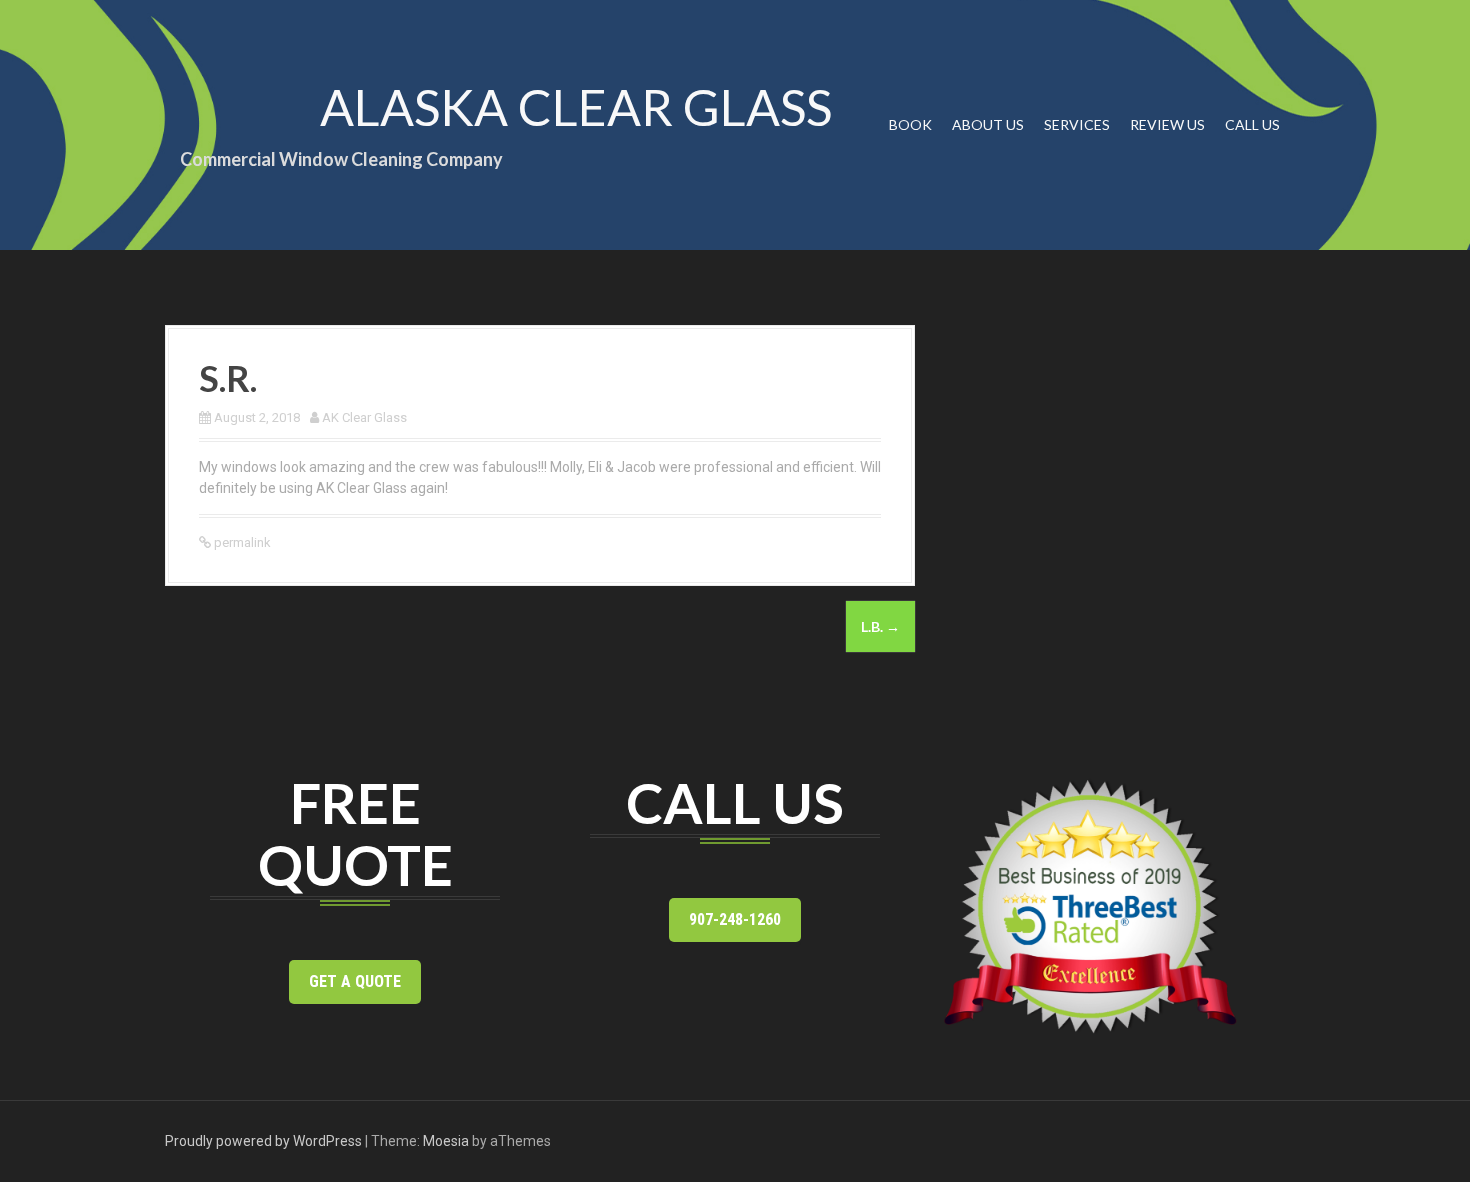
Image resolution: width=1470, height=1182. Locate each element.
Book (910, 124)
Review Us (1167, 124)
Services (1077, 124)
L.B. (880, 626)
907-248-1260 (735, 919)
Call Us (1252, 124)
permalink (241, 542)
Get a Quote (355, 981)
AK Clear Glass (364, 417)
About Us (988, 124)
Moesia (446, 1141)
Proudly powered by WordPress (263, 1141)
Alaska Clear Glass (576, 107)
